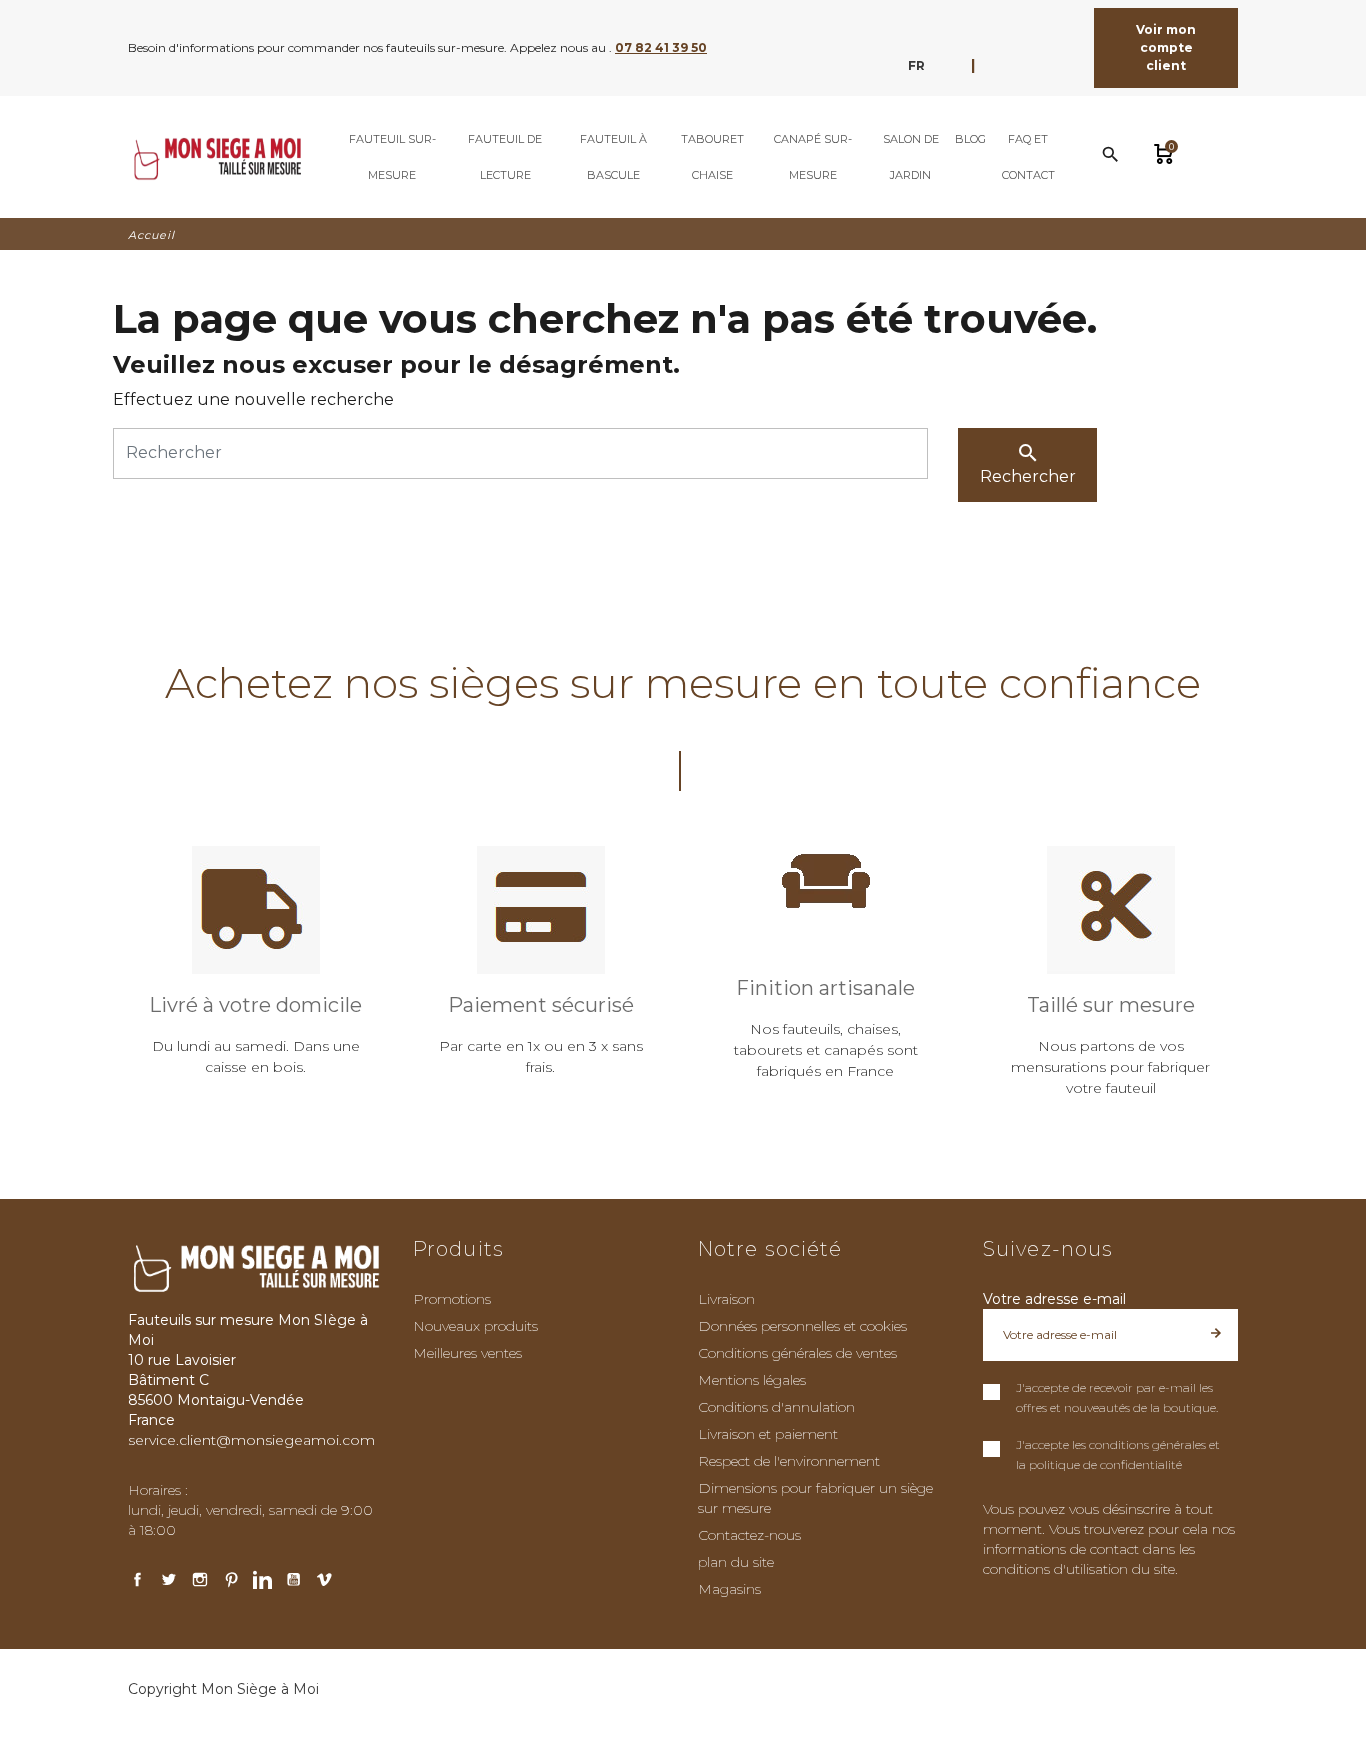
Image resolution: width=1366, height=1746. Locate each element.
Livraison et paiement (768, 1434)
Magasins (729, 1589)
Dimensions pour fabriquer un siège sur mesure (815, 1498)
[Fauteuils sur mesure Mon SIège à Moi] (215, 157)
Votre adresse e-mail (1054, 1299)
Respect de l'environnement (789, 1461)
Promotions (452, 1299)
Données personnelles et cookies (802, 1326)
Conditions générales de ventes (797, 1353)
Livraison (726, 1299)
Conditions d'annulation (776, 1407)
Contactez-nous (749, 1535)
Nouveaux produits (475, 1326)
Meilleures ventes (467, 1353)
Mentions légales (752, 1380)
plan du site (736, 1562)
